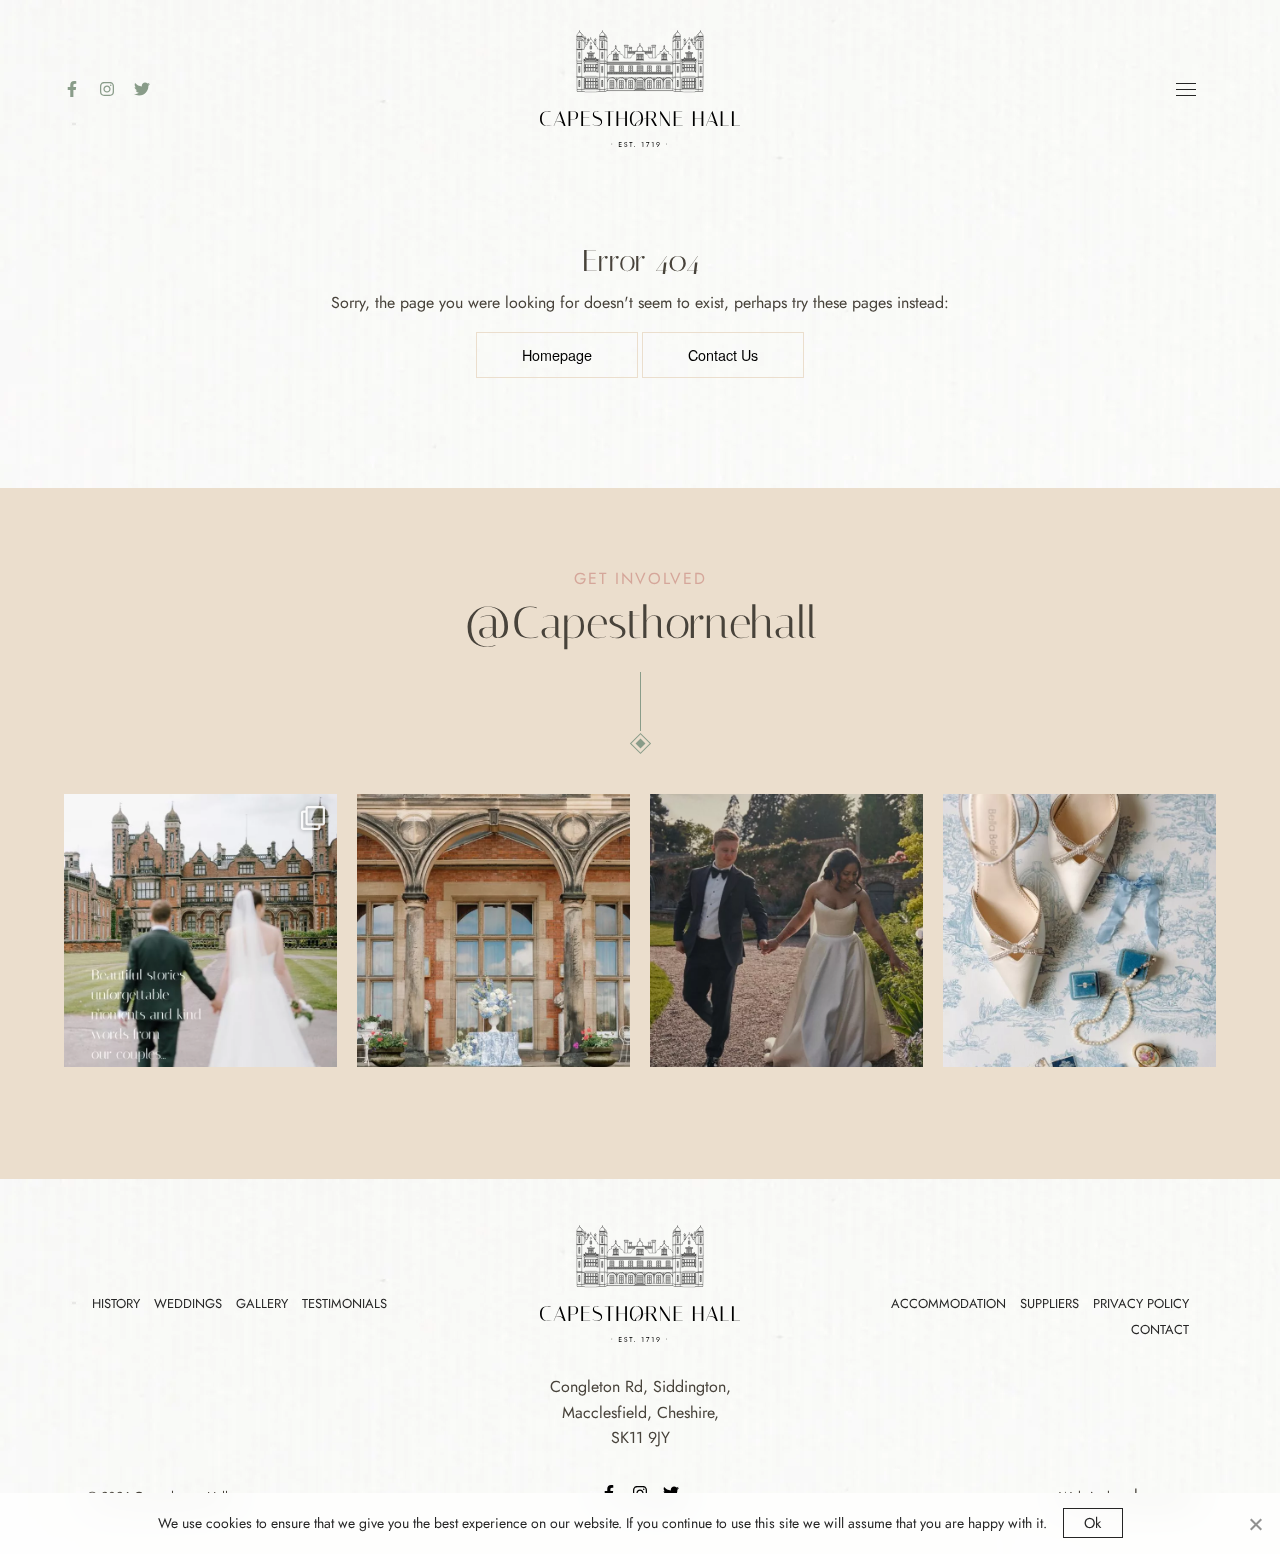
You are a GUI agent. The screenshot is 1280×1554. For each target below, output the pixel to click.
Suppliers (1049, 1303)
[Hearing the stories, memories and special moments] (200, 930)
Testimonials (344, 1303)
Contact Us (723, 354)
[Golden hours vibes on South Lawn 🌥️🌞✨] (786, 930)
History (116, 1303)
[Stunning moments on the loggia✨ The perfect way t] (493, 930)
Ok (1092, 1523)
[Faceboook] (79, 89)
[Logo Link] (640, 86)
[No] (1255, 1524)
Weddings (188, 1303)
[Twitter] (149, 89)
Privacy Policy (1141, 1303)
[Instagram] (114, 89)
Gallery (262, 1303)
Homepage (557, 354)
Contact (1160, 1329)
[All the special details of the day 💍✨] (1079, 930)
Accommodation (948, 1303)
